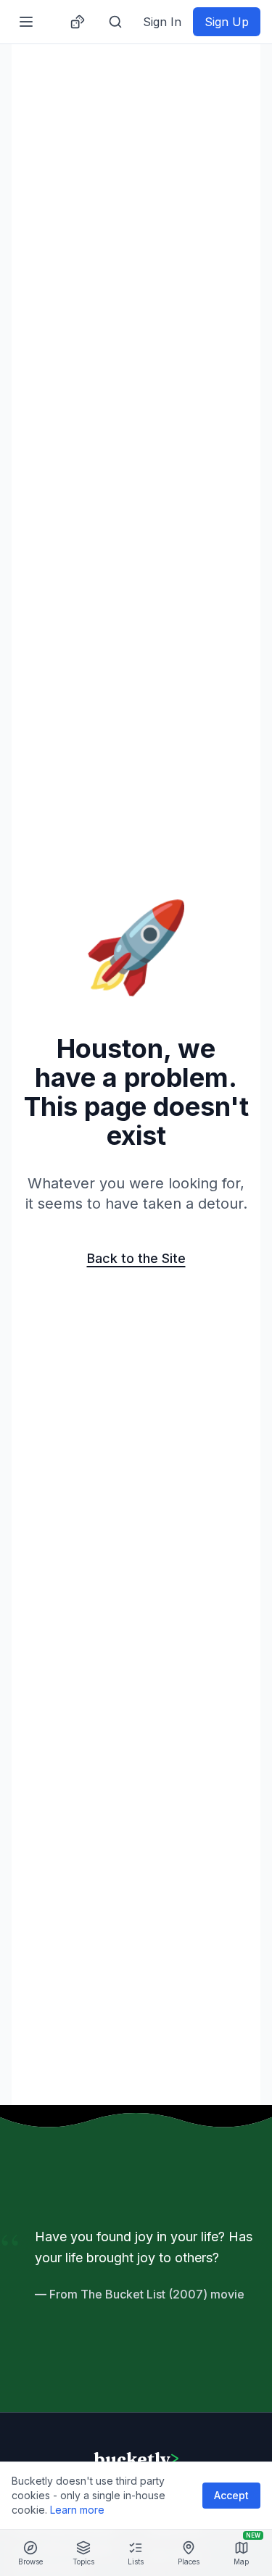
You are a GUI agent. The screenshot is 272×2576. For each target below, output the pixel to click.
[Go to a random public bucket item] (78, 22)
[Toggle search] (115, 22)
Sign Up (227, 22)
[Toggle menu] (26, 22)
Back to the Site (136, 1258)
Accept (231, 2495)
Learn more (77, 2510)
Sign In (162, 22)
